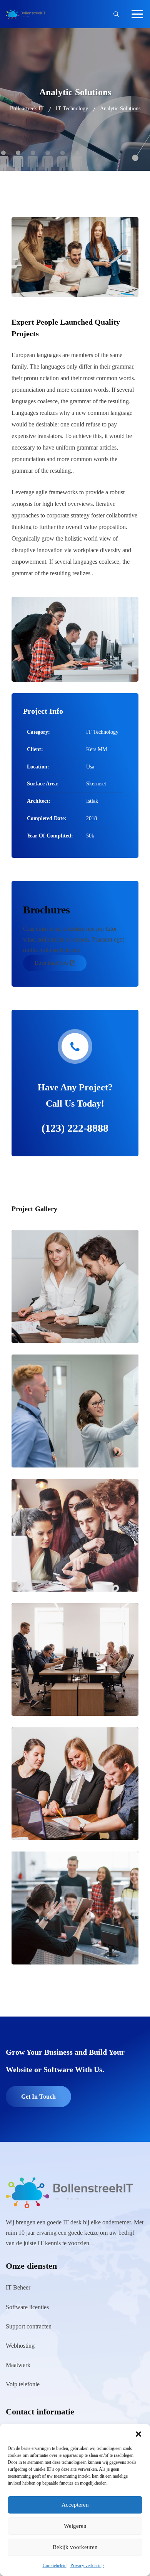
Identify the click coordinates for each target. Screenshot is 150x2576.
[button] (138, 2433)
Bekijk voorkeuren (75, 2547)
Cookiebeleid (55, 2566)
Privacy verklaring (87, 2566)
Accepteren (75, 2505)
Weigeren (75, 2526)
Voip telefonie (23, 2384)
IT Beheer (18, 2287)
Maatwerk (18, 2365)
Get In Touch (38, 2097)
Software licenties (27, 2307)
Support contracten (29, 2326)
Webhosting (20, 2346)
